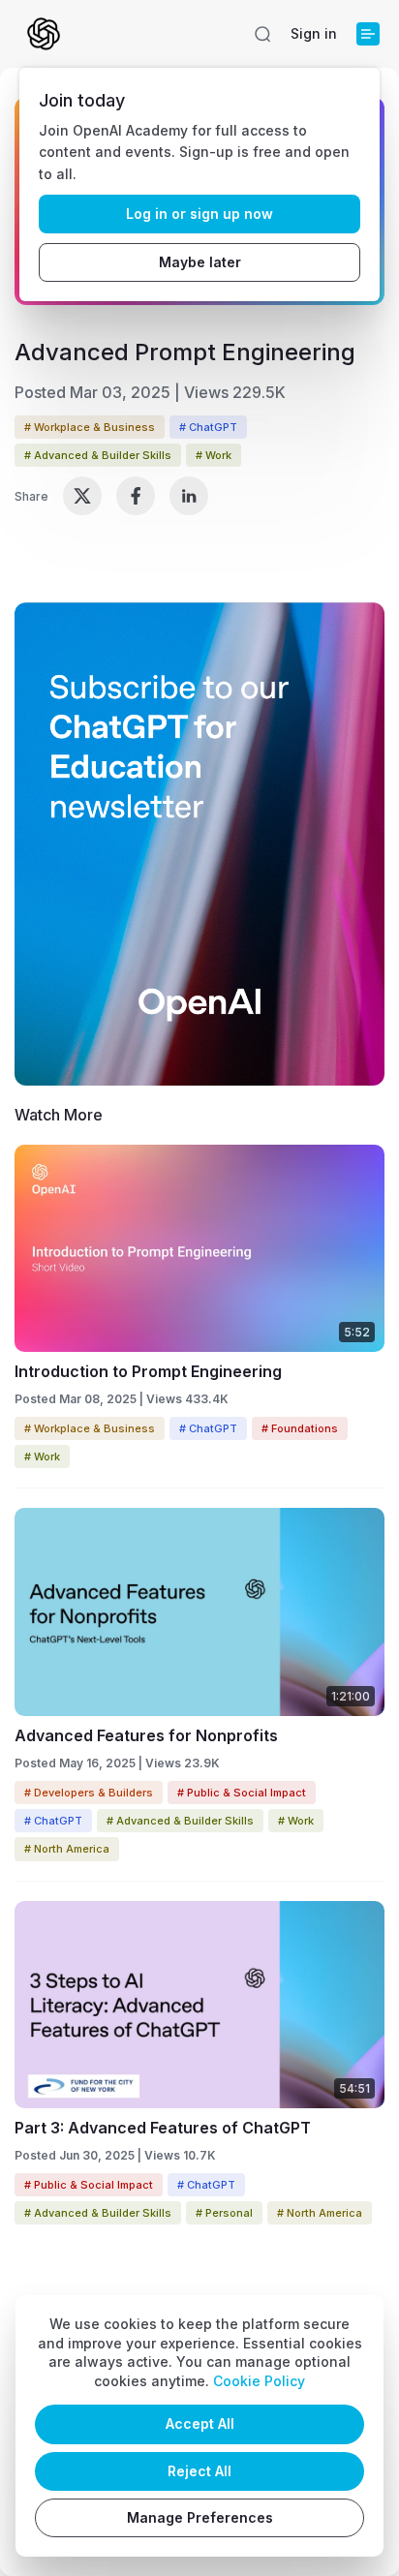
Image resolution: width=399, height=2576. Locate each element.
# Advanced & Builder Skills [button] (98, 455)
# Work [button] (214, 455)
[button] (262, 34)
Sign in (314, 33)
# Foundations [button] (300, 1428)
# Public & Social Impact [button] (242, 1793)
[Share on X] (82, 496)
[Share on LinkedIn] (189, 496)
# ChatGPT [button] (208, 427)
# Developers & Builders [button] (89, 1793)
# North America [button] (67, 1849)
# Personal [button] (224, 2213)
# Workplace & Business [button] (90, 427)
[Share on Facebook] (136, 496)
